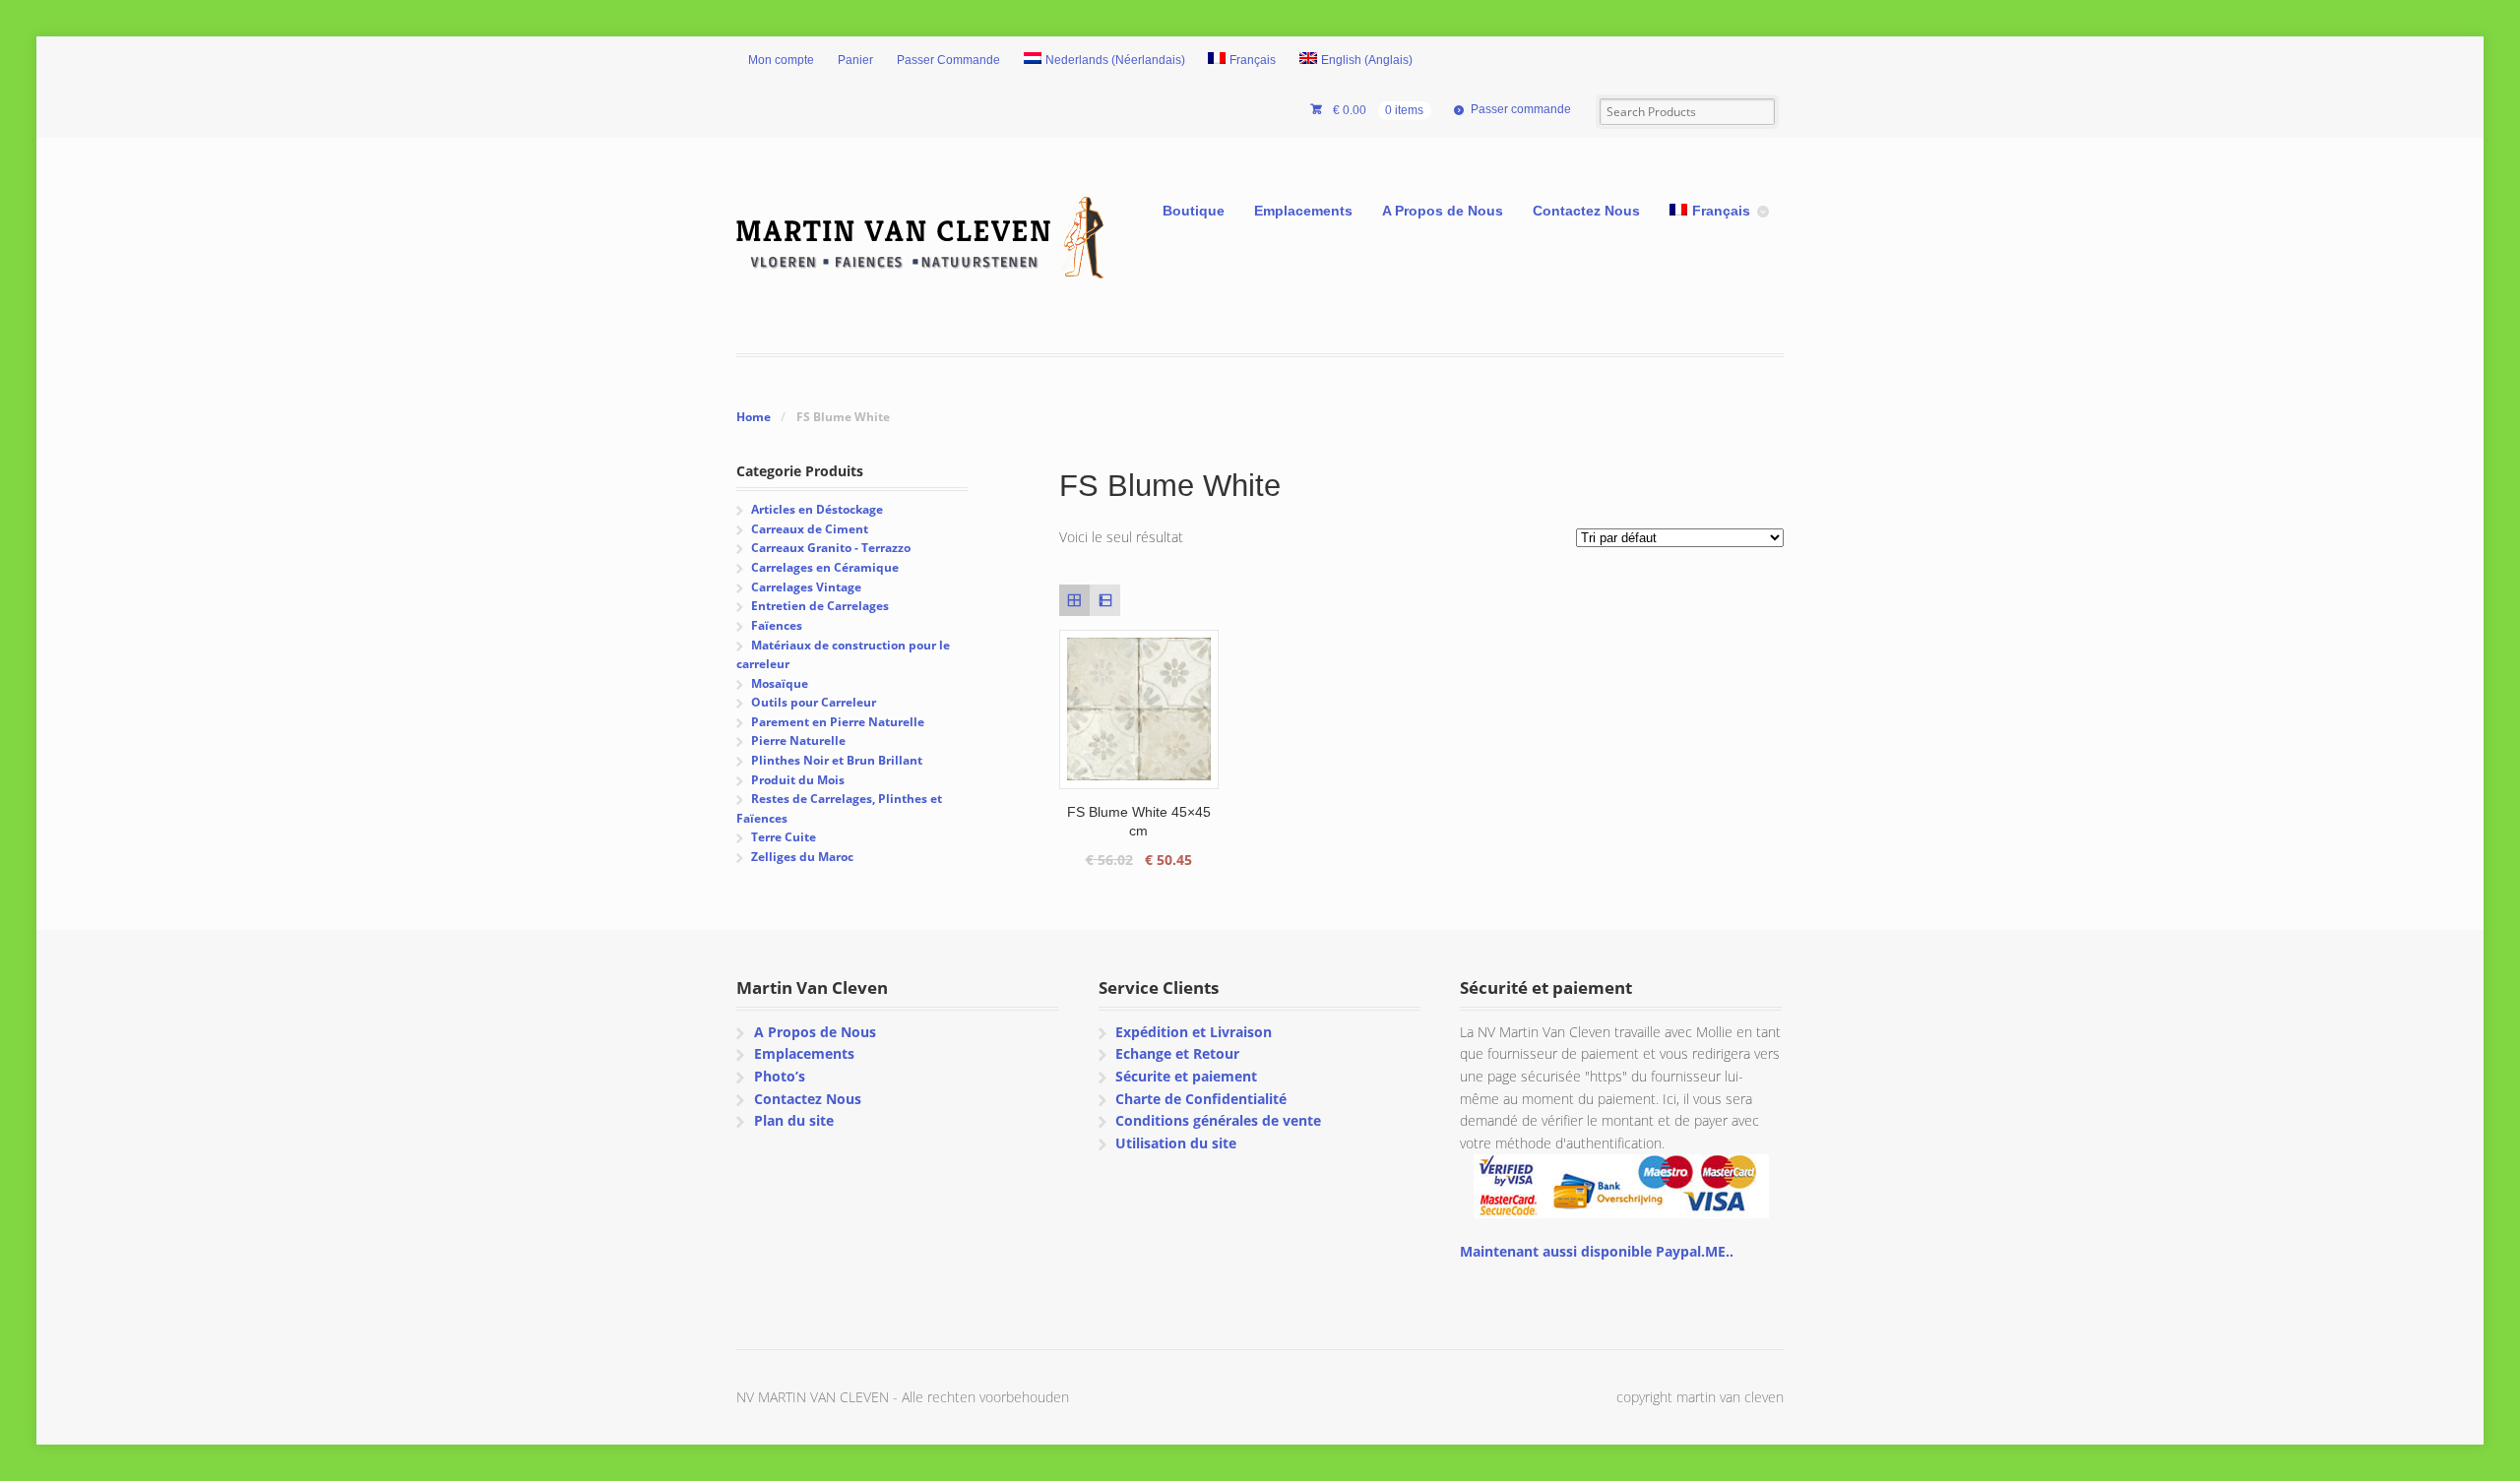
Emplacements (1303, 211)
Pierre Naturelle (798, 740)
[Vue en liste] (1105, 600)
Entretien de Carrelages (820, 606)
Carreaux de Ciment (810, 529)
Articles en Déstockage (817, 509)
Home (754, 417)
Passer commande (1521, 109)
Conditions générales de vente (1218, 1120)
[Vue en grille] (1074, 600)
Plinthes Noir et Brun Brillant (837, 760)
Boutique (1194, 211)
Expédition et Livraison (1194, 1032)
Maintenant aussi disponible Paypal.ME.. (1597, 1251)
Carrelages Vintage (806, 587)
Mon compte (781, 60)
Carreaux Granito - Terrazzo (831, 548)
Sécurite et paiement (1186, 1076)
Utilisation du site (1176, 1143)
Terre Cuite (784, 837)
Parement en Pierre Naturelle (838, 722)
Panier (855, 60)
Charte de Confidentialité (1201, 1099)
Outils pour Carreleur (814, 702)
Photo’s (780, 1076)
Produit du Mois (798, 780)
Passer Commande (948, 60)
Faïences (777, 625)
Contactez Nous (1586, 211)
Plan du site (794, 1120)
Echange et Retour (1177, 1053)
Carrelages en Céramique (825, 567)
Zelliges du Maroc (802, 857)
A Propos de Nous (1443, 211)
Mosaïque (780, 683)
